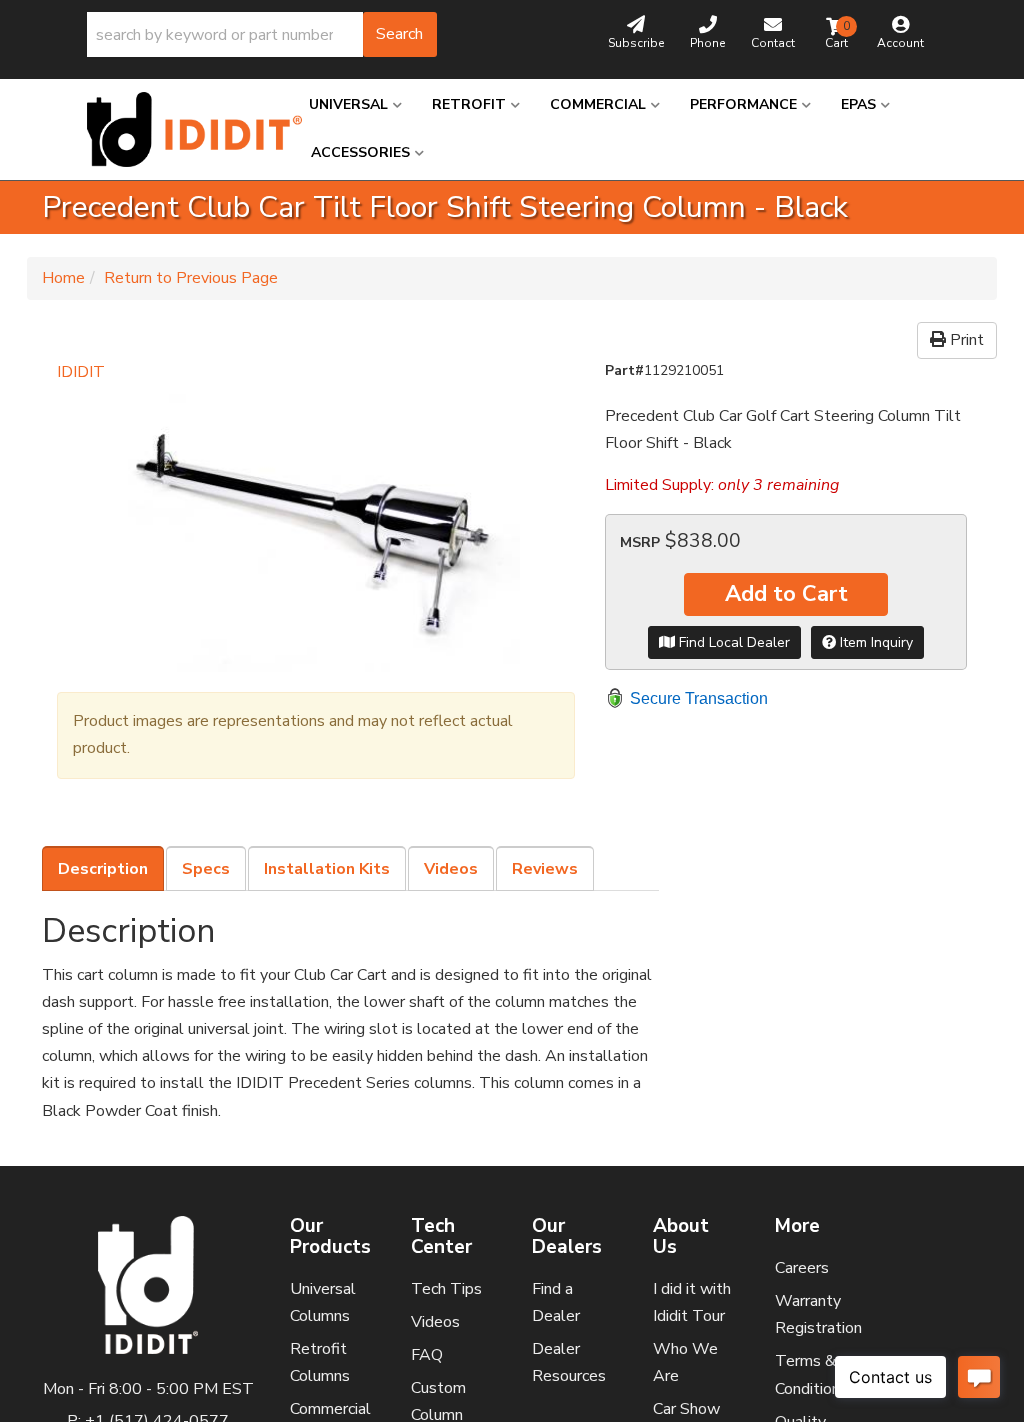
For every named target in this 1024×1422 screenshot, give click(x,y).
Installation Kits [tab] (327, 869)
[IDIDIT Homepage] (183, 129)
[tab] (103, 869)
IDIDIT (81, 372)
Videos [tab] (451, 869)
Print (965, 340)
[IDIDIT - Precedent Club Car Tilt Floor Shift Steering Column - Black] (316, 529)
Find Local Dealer (732, 642)
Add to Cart (786, 594)
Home (63, 278)
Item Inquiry (874, 642)
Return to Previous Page (191, 278)
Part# (624, 370)
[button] (262, 34)
